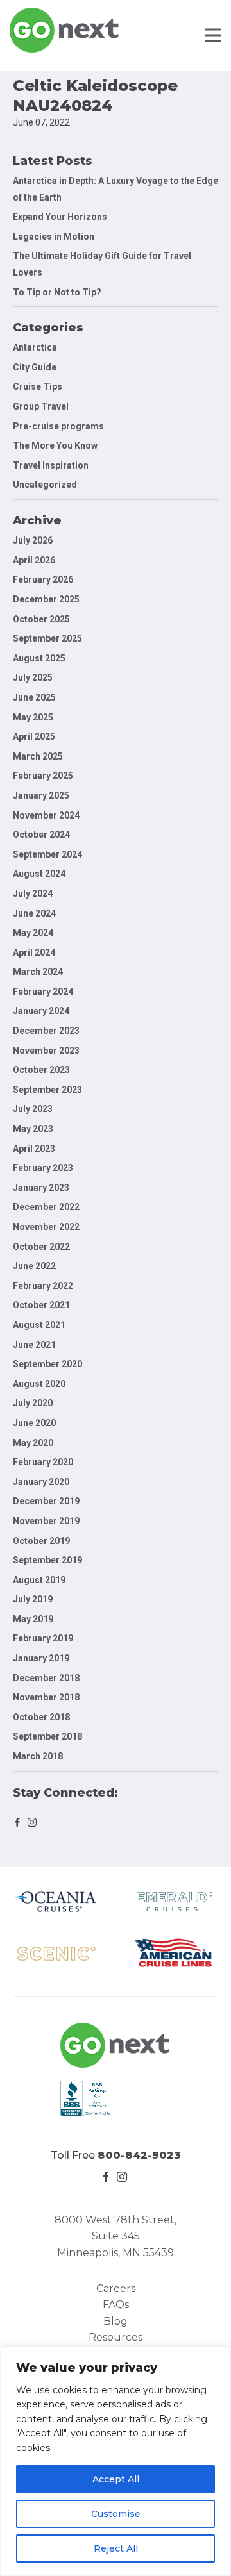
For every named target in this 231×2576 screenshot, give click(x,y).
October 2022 (41, 1247)
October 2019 (41, 1541)
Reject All (116, 2548)
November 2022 (46, 1227)
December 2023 (46, 1031)
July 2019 (33, 1599)
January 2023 (41, 1188)
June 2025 (34, 697)
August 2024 (39, 874)
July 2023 (33, 1109)
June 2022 (34, 1266)
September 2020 (47, 1364)
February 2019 (43, 1638)
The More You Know (55, 445)
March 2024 (38, 972)
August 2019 (39, 1580)
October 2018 (41, 1717)
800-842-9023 (139, 2155)
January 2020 (41, 1482)
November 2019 (46, 1521)
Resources (116, 2337)
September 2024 (47, 854)
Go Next (65, 30)
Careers (116, 2289)
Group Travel (41, 406)
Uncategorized (45, 485)
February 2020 (43, 1462)
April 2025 (34, 736)
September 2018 (47, 1736)
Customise (116, 2514)
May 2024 (33, 933)
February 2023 (43, 1168)
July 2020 (33, 1403)
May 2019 (33, 1619)
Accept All (116, 2479)
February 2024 (43, 992)
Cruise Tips (38, 386)
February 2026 (43, 579)
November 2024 (46, 815)
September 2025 (47, 638)
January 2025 (41, 795)
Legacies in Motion (54, 237)
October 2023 (41, 1070)
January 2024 (41, 1011)
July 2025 (33, 677)
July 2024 (33, 893)
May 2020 (33, 1443)
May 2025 (33, 717)
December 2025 (46, 599)
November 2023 (46, 1051)
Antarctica (35, 347)
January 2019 (41, 1658)
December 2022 (46, 1207)
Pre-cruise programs (58, 426)
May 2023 (33, 1129)
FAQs (116, 2305)
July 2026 (33, 540)
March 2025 (38, 756)
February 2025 (43, 776)
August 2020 (39, 1384)
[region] (116, 2461)
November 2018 (46, 1697)
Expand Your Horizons (60, 217)
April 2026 (34, 560)
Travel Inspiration (51, 465)
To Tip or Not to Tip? (58, 292)
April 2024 (34, 952)
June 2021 (34, 1345)
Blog (116, 2321)
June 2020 (34, 1423)
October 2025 (41, 619)
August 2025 (39, 658)
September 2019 (47, 1560)
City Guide (35, 367)
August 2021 (39, 1325)
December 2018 (46, 1678)
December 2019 (46, 1501)
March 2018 (38, 1756)
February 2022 (43, 1286)
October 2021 (41, 1305)
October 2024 (41, 835)
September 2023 (47, 1090)
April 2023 (34, 1149)
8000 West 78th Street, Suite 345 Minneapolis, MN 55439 (116, 2236)
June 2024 (34, 913)
